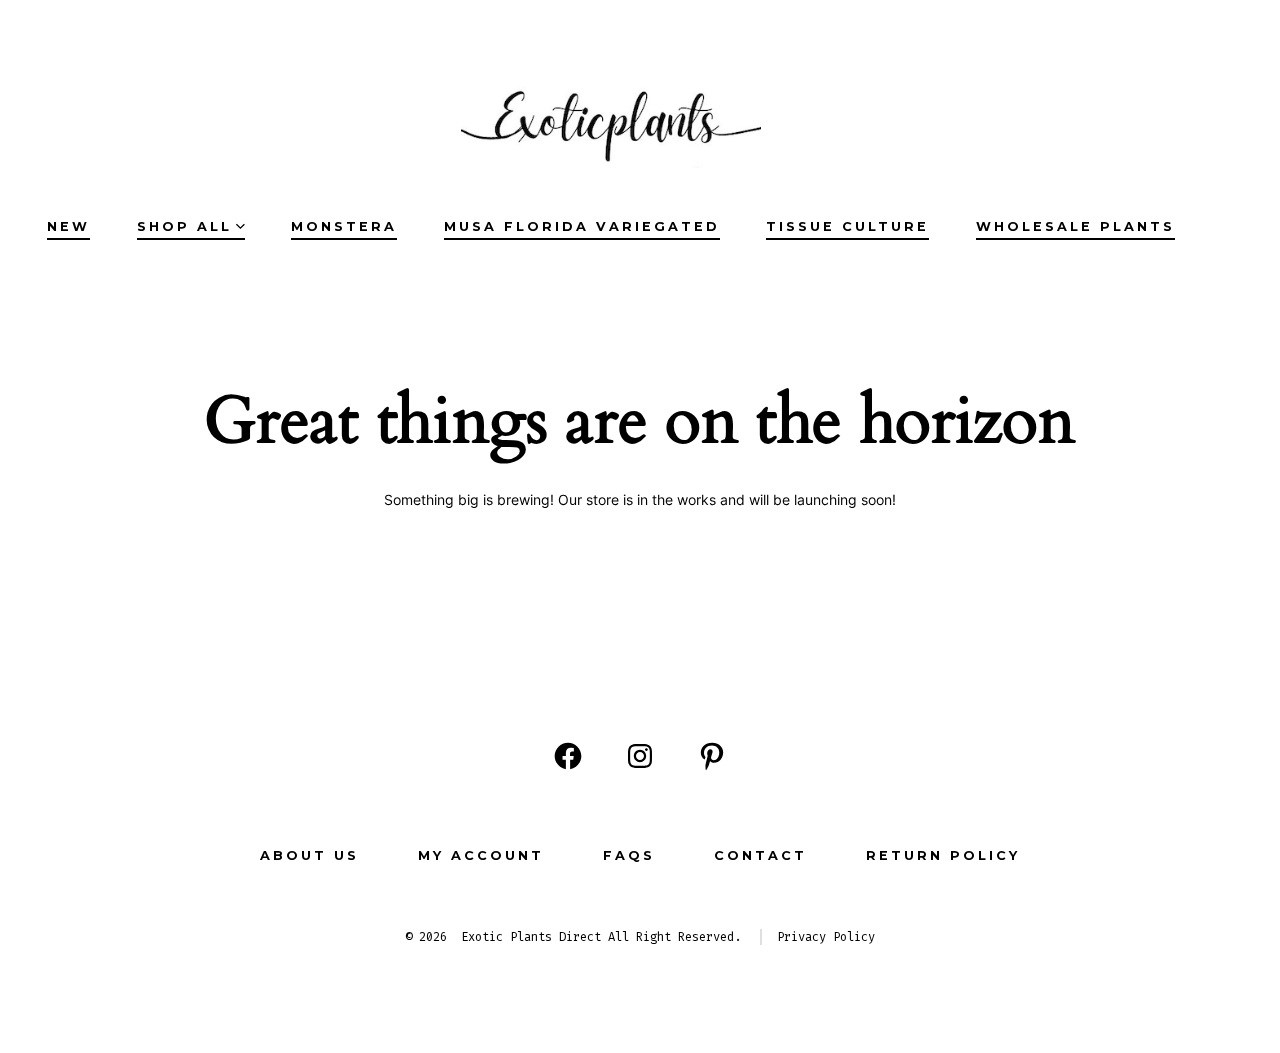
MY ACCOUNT (481, 855)
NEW (68, 226)
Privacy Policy (826, 937)
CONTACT (760, 855)
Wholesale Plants (1075, 226)
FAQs (629, 855)
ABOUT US (309, 855)
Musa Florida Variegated (582, 226)
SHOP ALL (184, 226)
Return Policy (943, 855)
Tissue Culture (847, 226)
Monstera (344, 226)
